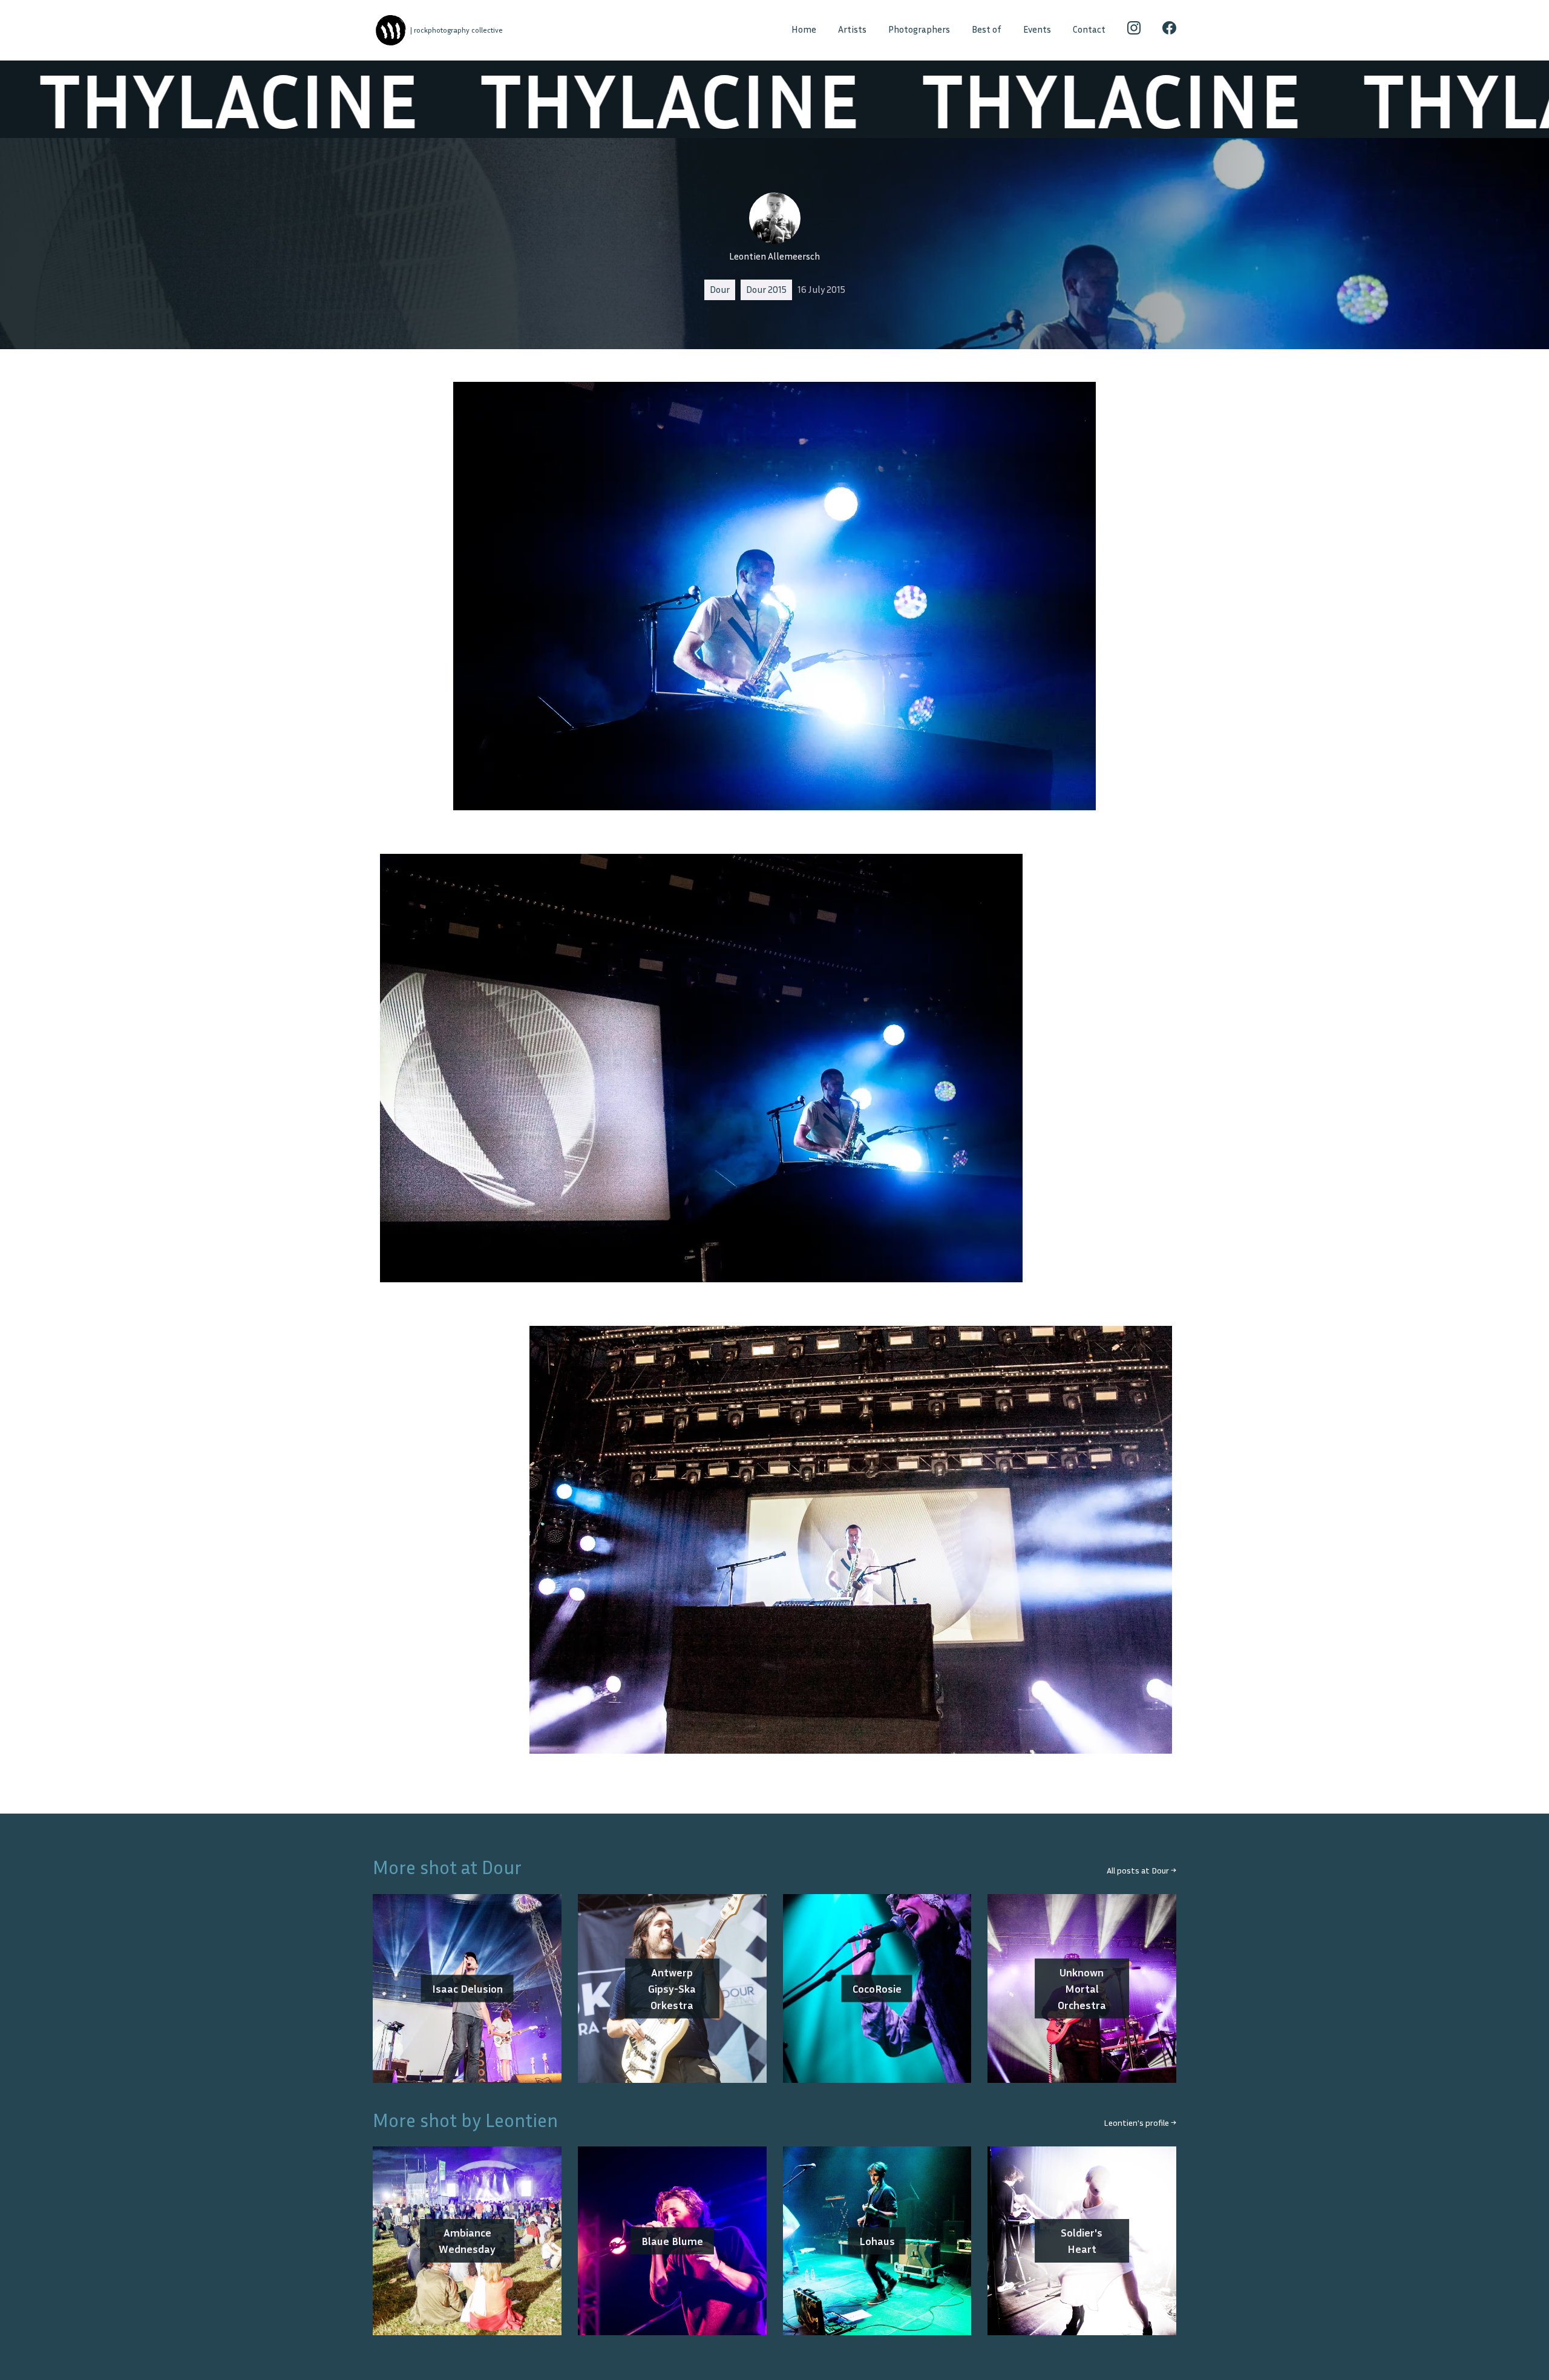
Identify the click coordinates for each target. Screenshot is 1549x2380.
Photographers (919, 29)
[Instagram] (1134, 30)
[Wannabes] (391, 31)
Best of (987, 29)
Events (1037, 29)
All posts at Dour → (1141, 1870)
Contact (1089, 29)
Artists (852, 29)
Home (804, 29)
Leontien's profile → (1140, 2123)
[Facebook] (1169, 30)
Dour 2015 (766, 290)
